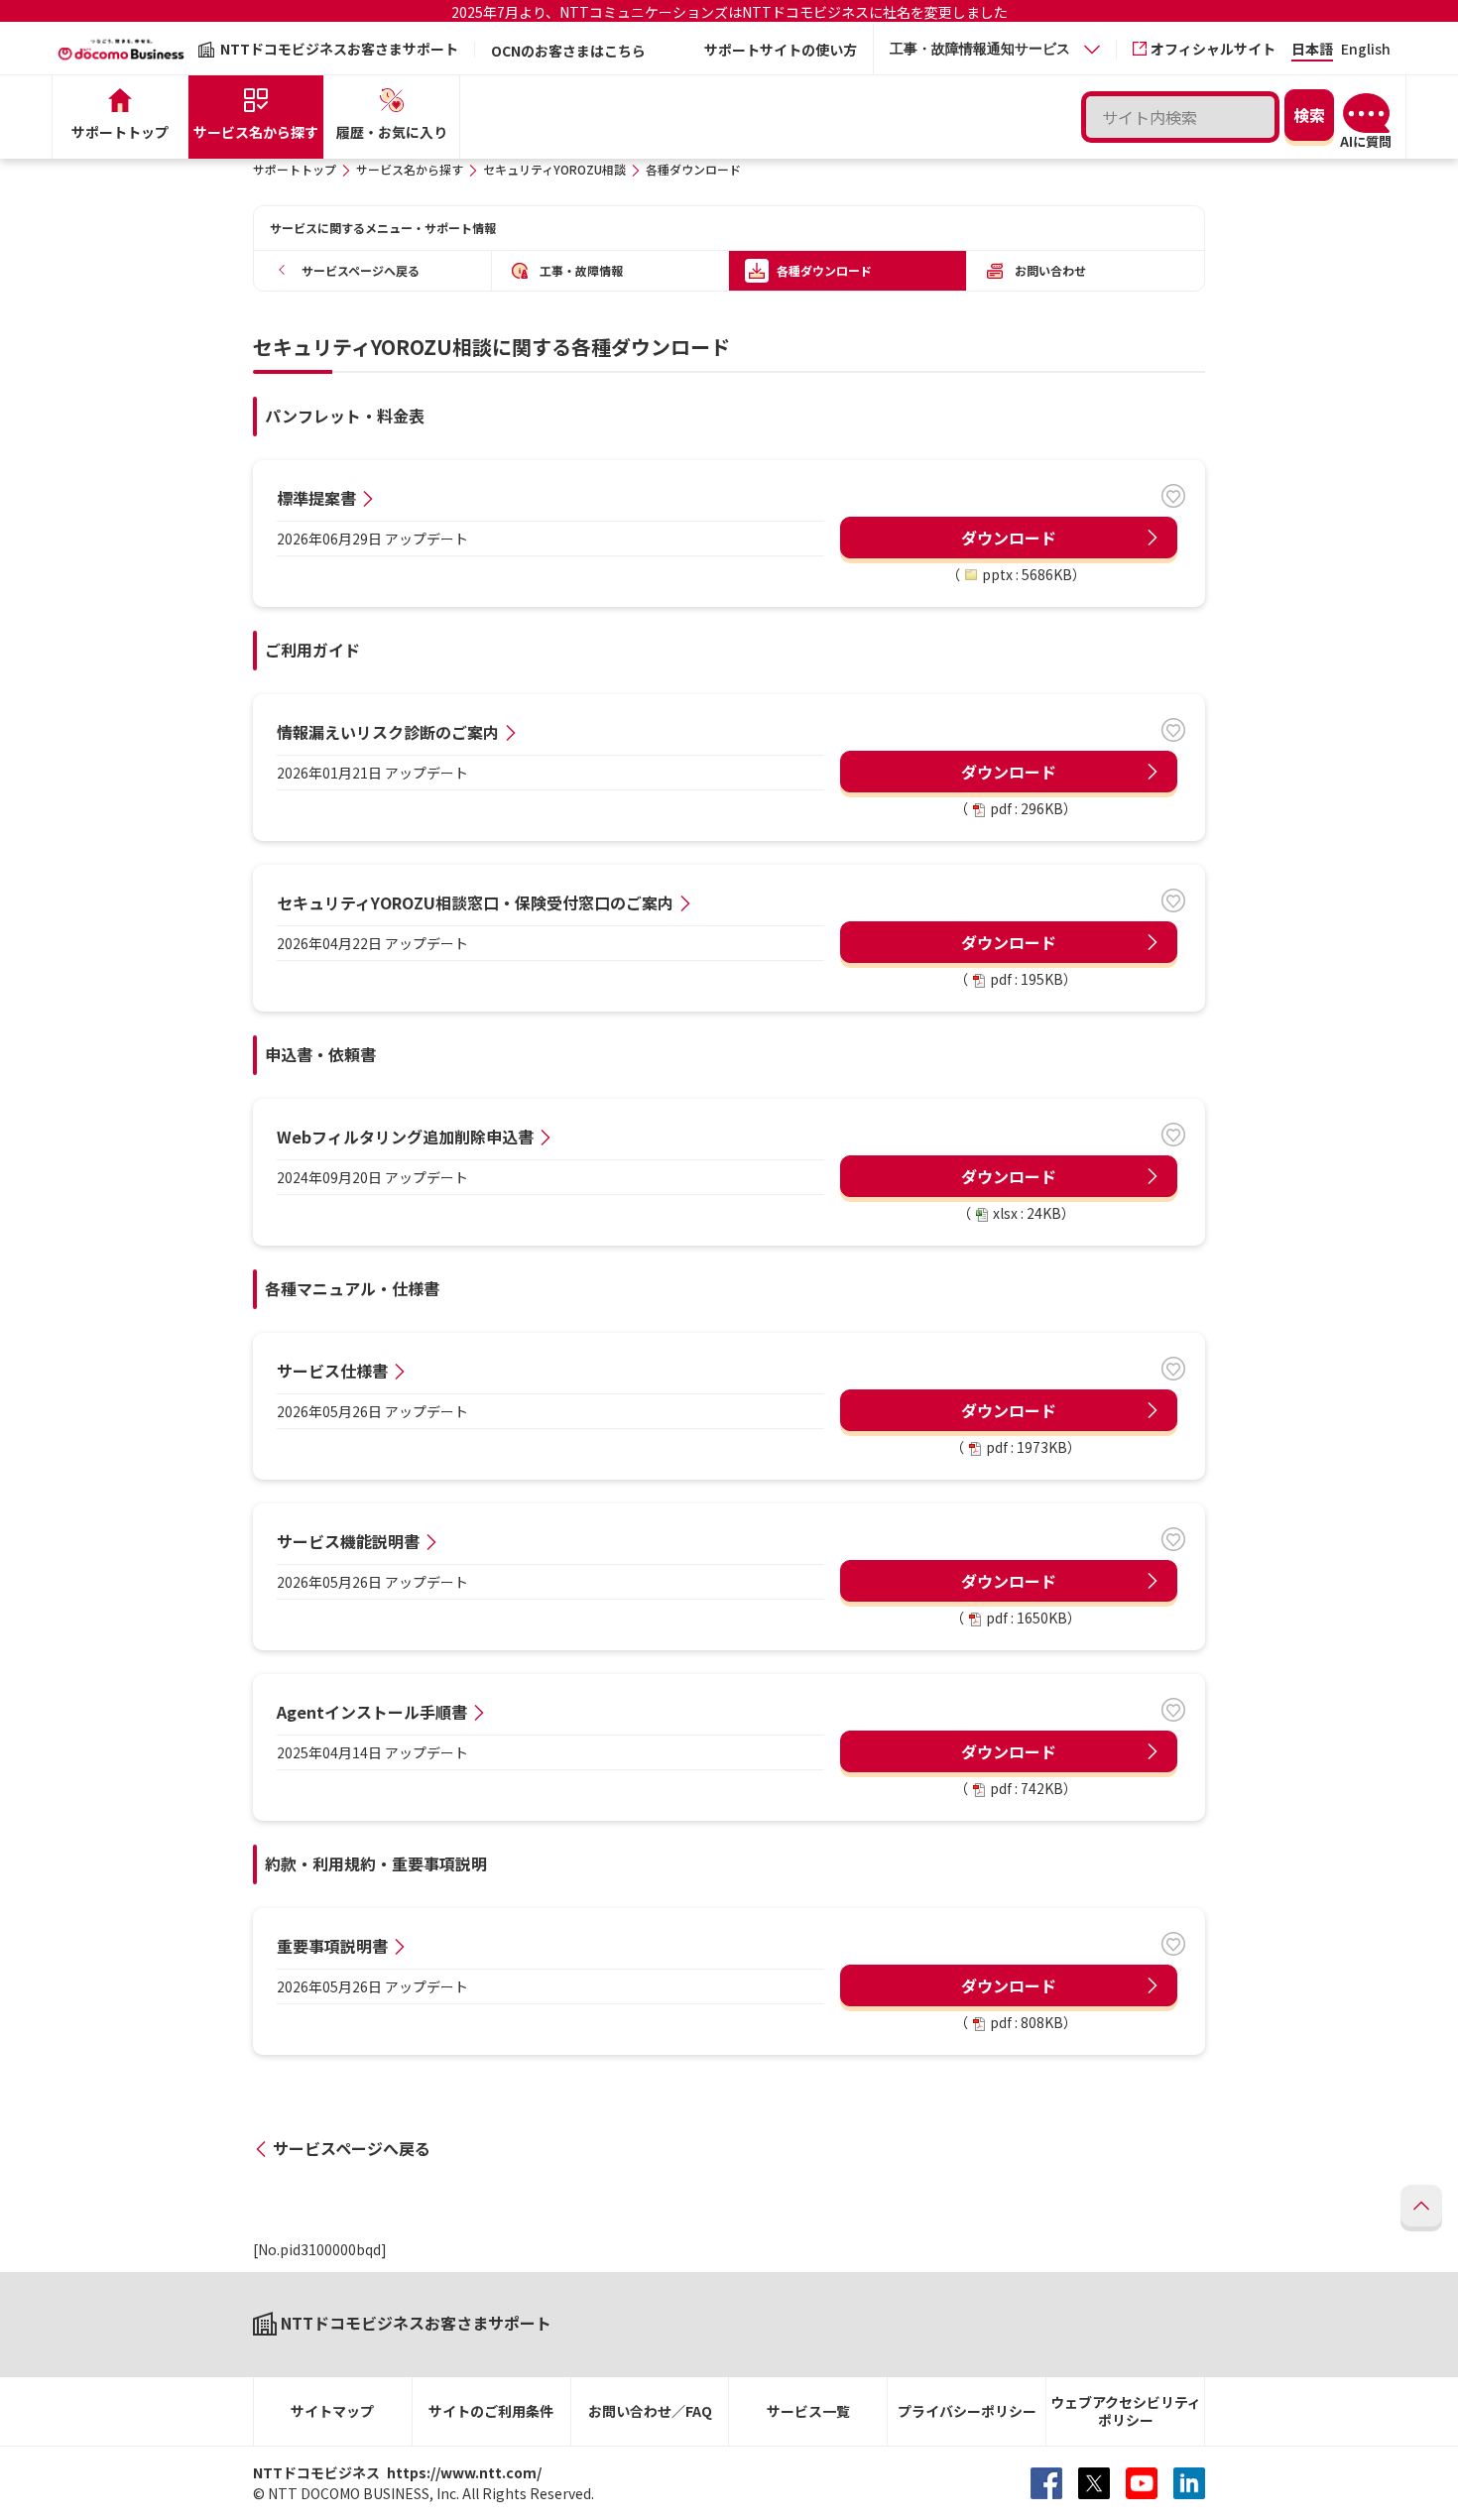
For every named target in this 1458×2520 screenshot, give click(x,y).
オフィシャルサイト (1213, 49)
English (1366, 50)
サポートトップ (295, 169)
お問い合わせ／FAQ (650, 2411)
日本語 (1312, 50)
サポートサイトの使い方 (781, 50)
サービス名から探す (410, 169)
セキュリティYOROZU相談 (554, 169)
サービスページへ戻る (352, 2148)
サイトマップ (332, 2411)
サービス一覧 (808, 2411)
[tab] (995, 49)
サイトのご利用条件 (491, 2411)
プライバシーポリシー (967, 2411)
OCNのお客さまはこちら (568, 51)
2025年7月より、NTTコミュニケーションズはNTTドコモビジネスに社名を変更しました (729, 12)
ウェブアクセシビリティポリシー (1126, 2411)
